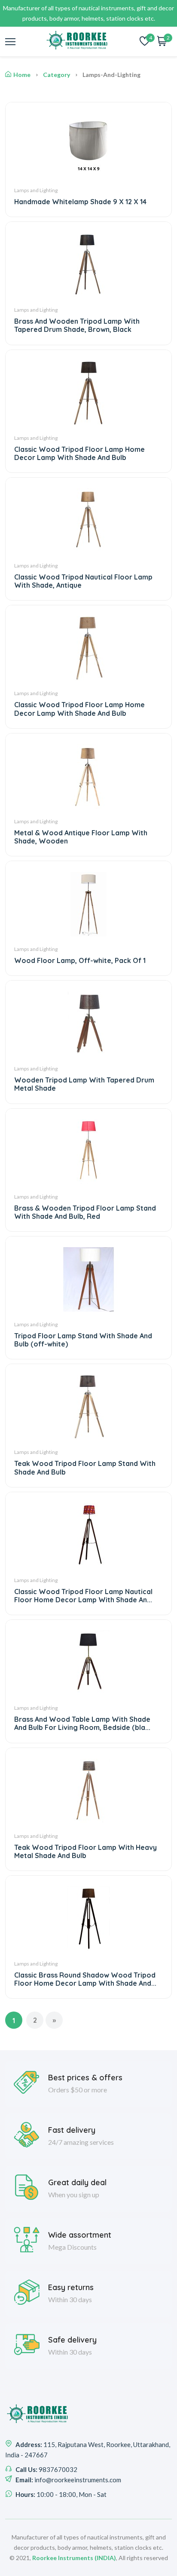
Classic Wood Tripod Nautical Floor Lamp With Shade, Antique (83, 581)
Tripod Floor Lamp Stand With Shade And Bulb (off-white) (83, 1340)
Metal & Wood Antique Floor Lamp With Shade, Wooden (81, 837)
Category (56, 75)
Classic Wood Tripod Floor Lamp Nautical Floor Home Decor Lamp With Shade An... (83, 1596)
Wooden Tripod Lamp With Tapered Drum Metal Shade (84, 1084)
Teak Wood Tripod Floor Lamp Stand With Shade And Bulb (85, 1467)
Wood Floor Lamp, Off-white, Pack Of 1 (80, 960)
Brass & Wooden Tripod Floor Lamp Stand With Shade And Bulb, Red (85, 1212)
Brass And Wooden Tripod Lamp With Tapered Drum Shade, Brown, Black (77, 325)
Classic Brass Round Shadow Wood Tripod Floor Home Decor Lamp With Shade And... (85, 1979)
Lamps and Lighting (36, 190)
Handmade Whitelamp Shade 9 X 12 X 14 (80, 202)
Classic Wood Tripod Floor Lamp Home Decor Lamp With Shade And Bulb (79, 453)
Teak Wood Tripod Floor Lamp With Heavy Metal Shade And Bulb (85, 1851)
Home (22, 75)
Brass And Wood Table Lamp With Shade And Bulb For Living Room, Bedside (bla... (82, 1723)
